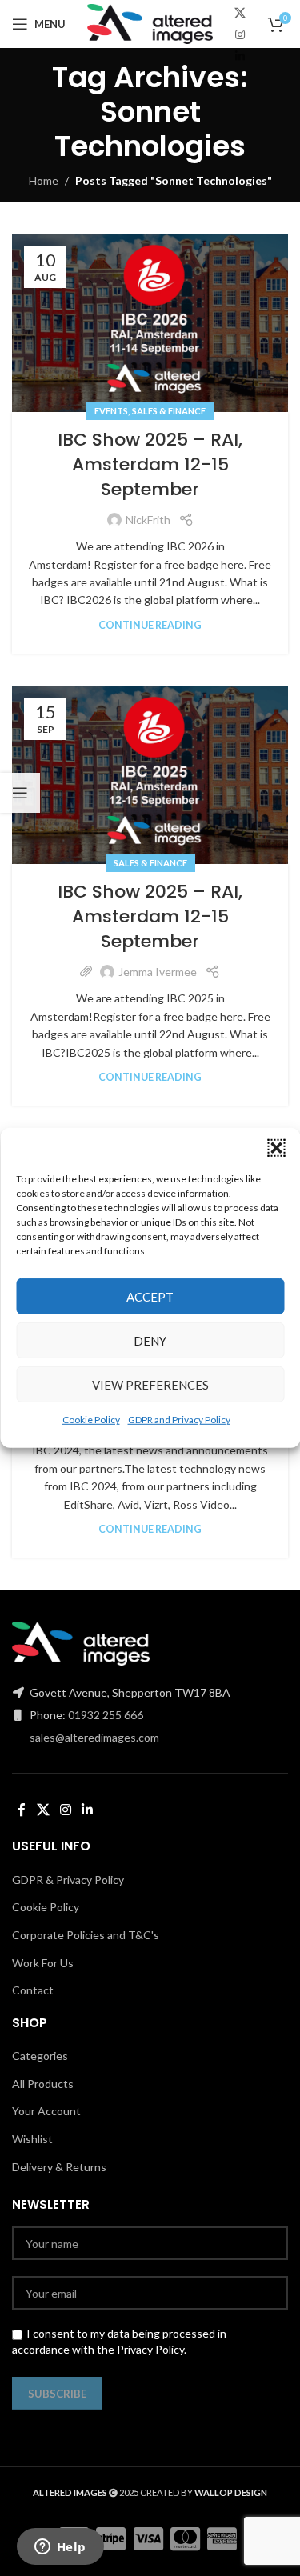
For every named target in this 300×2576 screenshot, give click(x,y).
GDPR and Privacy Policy (179, 1420)
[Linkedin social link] (240, 56)
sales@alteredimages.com (94, 1737)
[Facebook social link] (22, 1810)
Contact (33, 1990)
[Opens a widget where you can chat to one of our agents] (60, 2548)
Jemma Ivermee (158, 972)
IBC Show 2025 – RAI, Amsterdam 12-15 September (150, 464)
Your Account (46, 2111)
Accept (150, 1296)
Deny (150, 1340)
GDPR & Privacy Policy (68, 1880)
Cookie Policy (91, 1420)
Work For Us (43, 1963)
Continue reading (150, 625)
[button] (276, 1148)
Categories (40, 2056)
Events (111, 411)
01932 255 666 (106, 1715)
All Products (43, 2084)
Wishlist (32, 2139)
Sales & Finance (169, 411)
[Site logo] (150, 23)
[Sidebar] (20, 793)
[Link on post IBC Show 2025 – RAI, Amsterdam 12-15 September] (150, 323)
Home (44, 180)
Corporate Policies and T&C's (86, 1935)
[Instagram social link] (240, 35)
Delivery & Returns (59, 2167)
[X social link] (240, 13)
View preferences (150, 1384)
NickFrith (148, 520)
